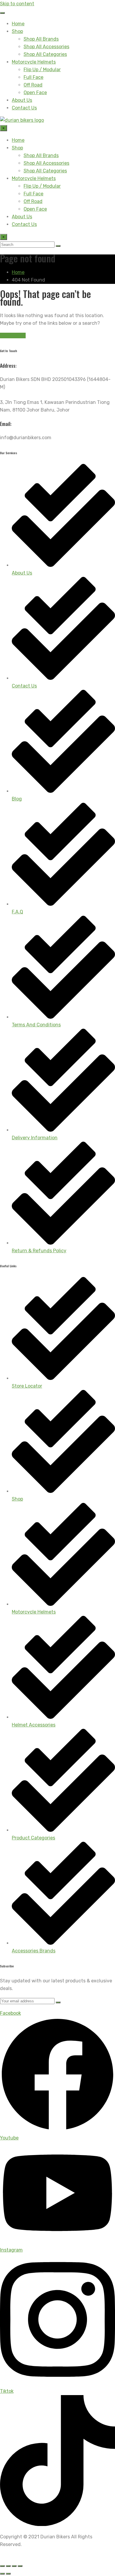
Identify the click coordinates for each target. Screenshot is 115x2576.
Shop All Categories (45, 54)
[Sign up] (58, 2002)
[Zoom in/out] (2, 2566)
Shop (17, 31)
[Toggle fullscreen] (8, 2566)
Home (18, 24)
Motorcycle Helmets (34, 62)
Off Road (33, 85)
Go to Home (13, 335)
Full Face (33, 77)
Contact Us (24, 108)
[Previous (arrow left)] (2, 2574)
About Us (22, 100)
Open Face (35, 93)
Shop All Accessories (46, 47)
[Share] (14, 2566)
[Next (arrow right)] (8, 2574)
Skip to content (17, 4)
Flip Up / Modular (42, 70)
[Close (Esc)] (20, 2566)
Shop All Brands (41, 39)
